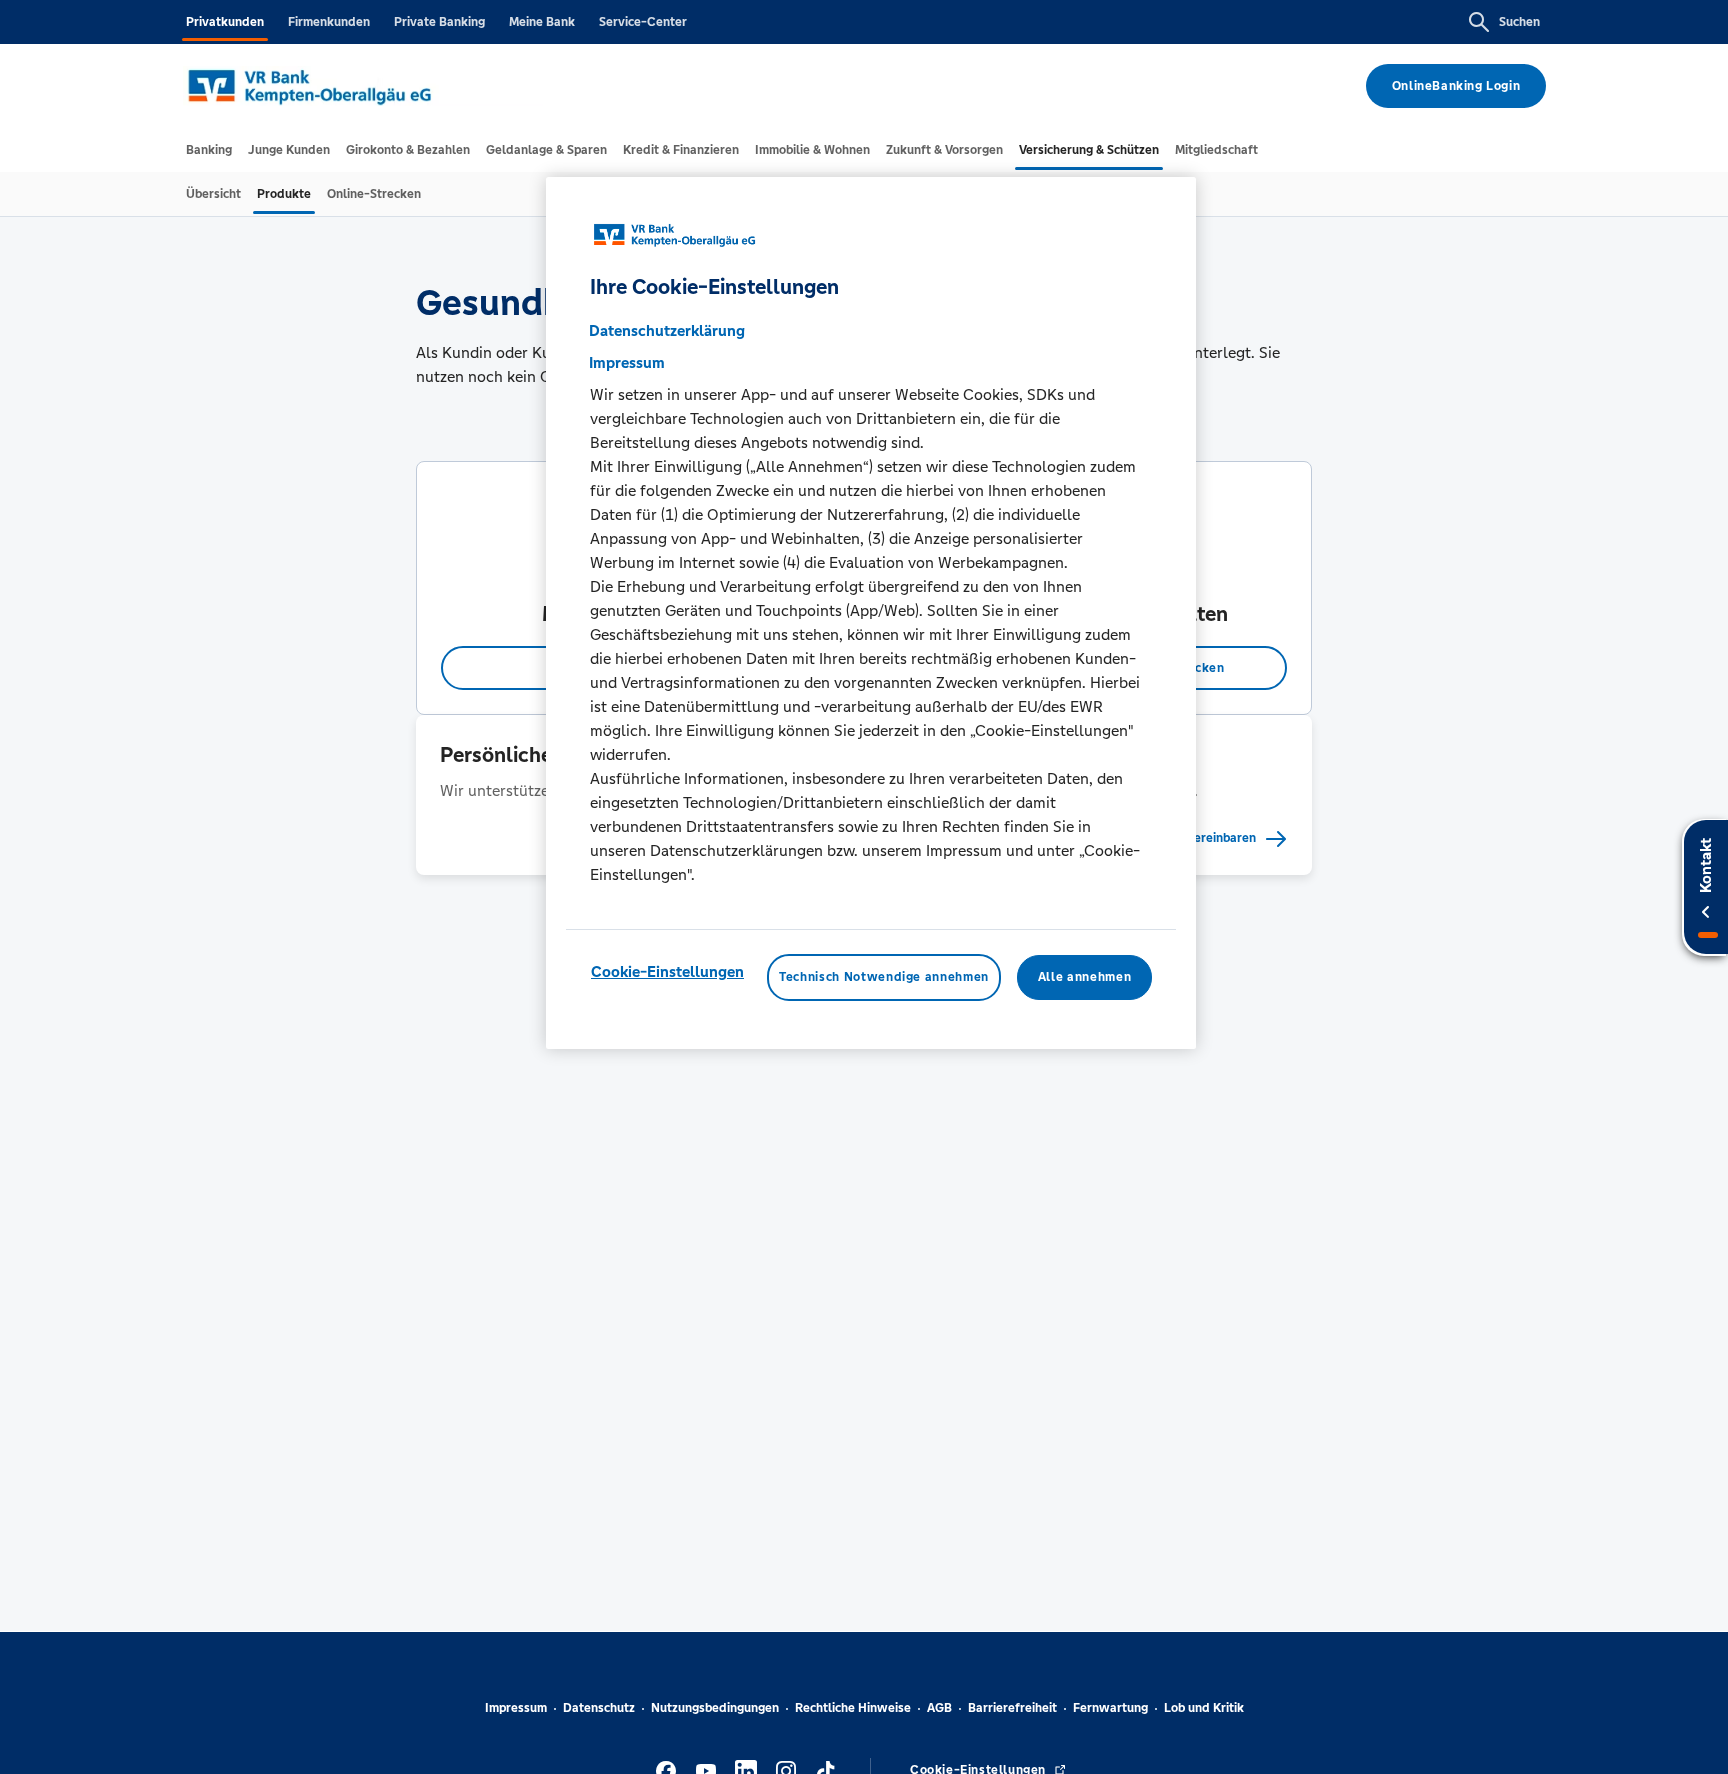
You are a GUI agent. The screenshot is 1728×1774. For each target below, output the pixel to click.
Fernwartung (1110, 1708)
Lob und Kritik (1204, 1708)
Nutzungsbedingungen (715, 1708)
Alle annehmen (1084, 978)
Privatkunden (225, 22)
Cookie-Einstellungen (667, 972)
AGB (939, 1708)
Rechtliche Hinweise (853, 1708)
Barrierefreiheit (1012, 1708)
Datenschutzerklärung (667, 331)
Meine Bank (542, 22)
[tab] (209, 150)
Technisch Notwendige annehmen (884, 978)
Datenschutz (599, 1708)
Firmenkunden (329, 22)
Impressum (516, 1708)
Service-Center (643, 22)
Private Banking (439, 22)
